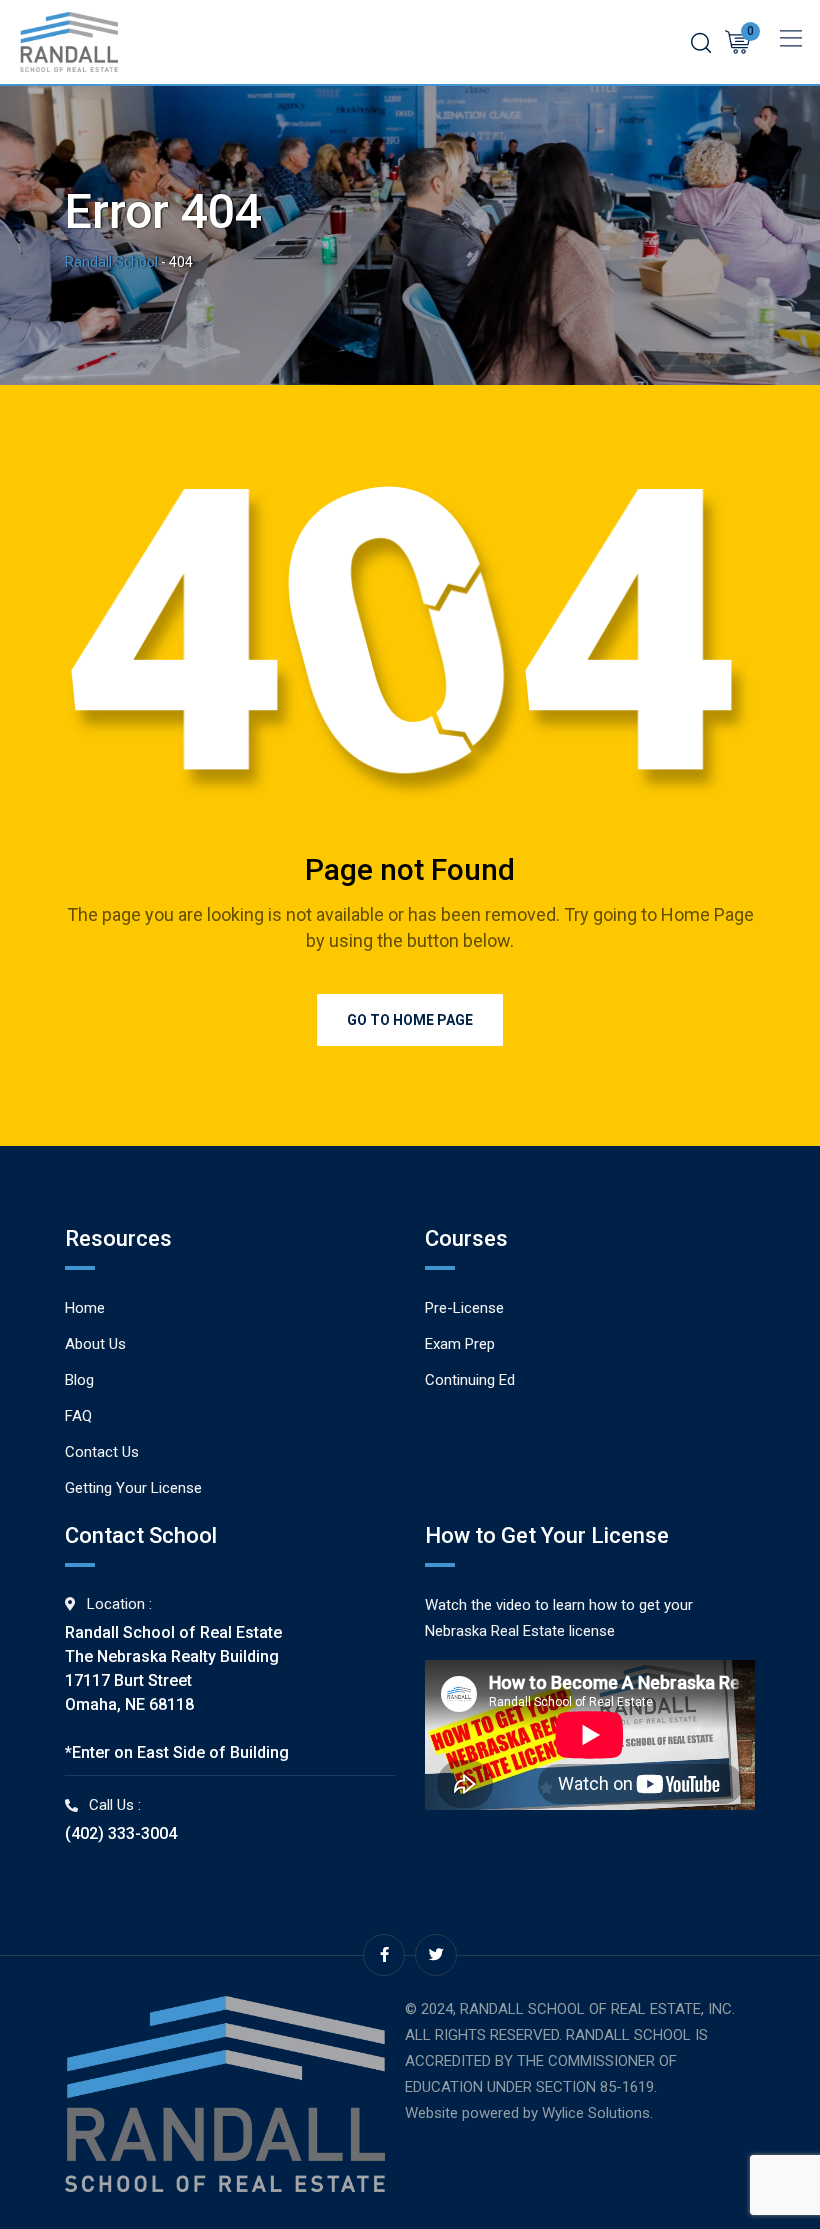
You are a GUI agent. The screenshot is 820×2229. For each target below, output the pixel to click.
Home (85, 1308)
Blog (79, 1380)
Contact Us (102, 1452)
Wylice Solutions (596, 2113)
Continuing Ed (470, 1380)
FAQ (78, 1416)
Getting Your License (133, 1488)
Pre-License (464, 1308)
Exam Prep (460, 1344)
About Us (95, 1344)
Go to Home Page (410, 1020)
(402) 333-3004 (121, 1833)
